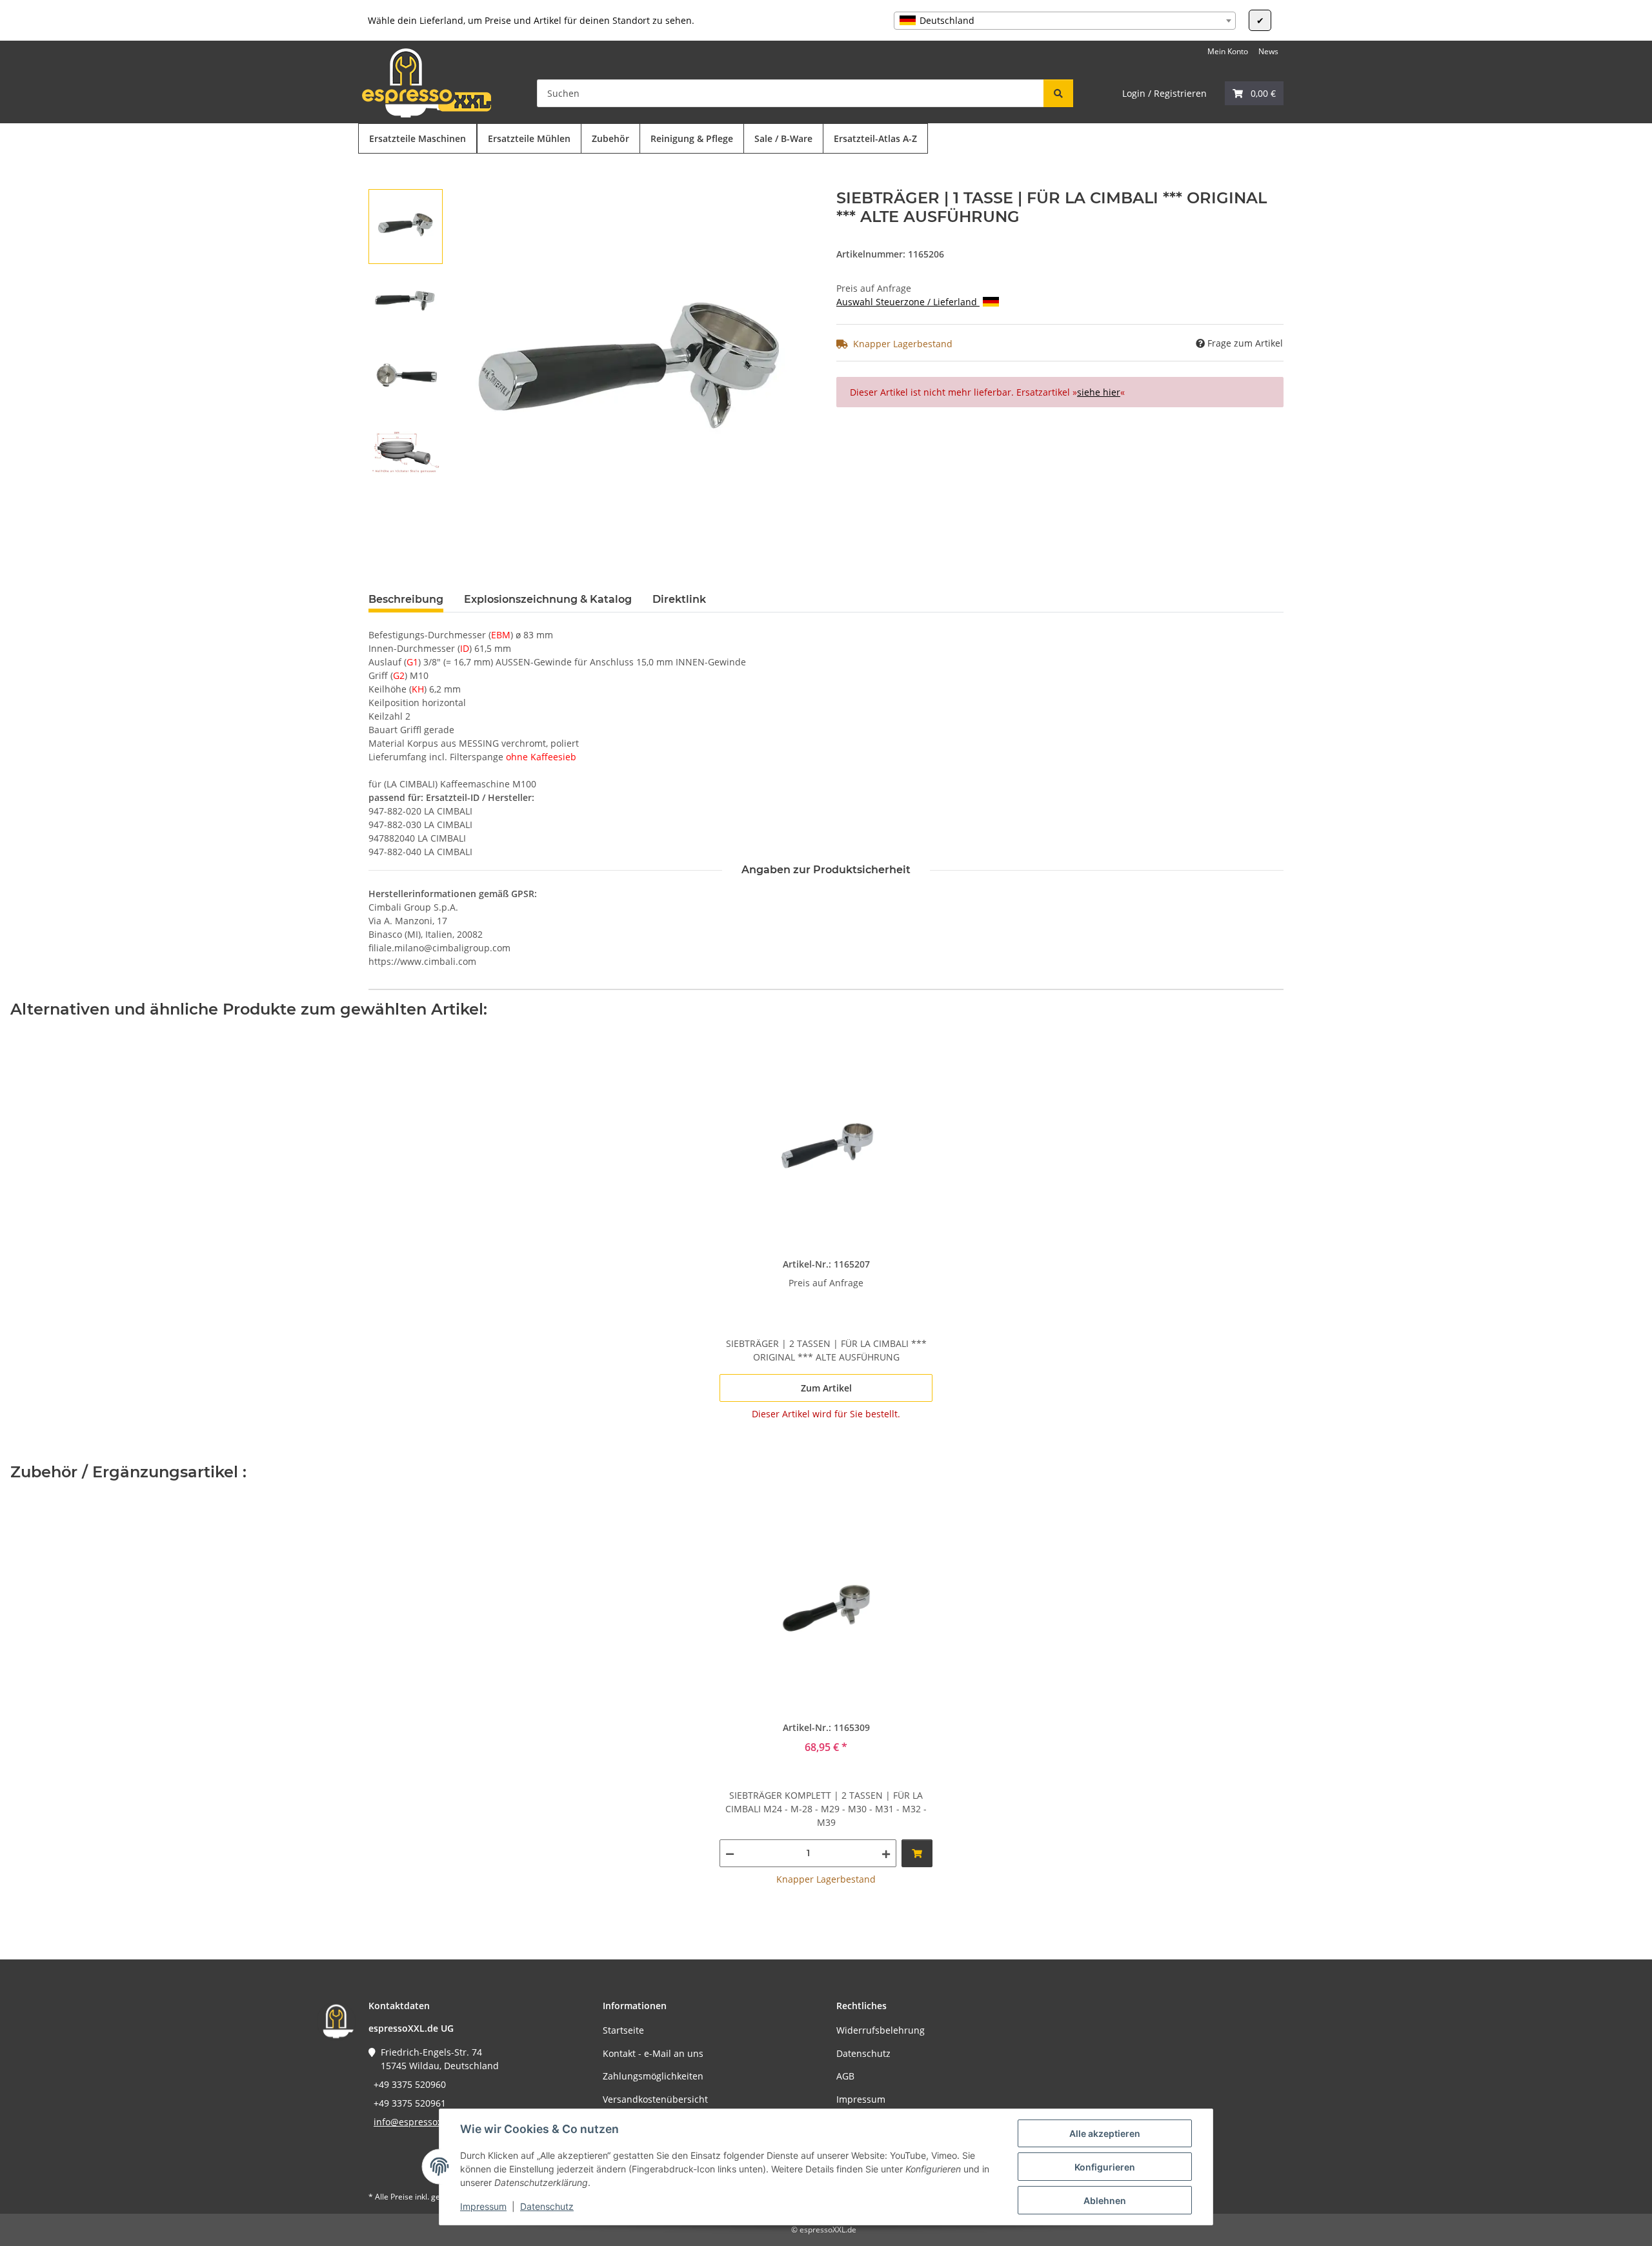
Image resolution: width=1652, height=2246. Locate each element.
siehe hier (1099, 392)
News (1268, 51)
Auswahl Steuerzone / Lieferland (908, 302)
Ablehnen (1105, 2200)
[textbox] (1065, 21)
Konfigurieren (1105, 2167)
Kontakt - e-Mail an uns (653, 2053)
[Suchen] (1058, 93)
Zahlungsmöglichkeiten (653, 2076)
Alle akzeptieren (1105, 2133)
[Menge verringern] (730, 1853)
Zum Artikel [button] (826, 1388)
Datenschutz (547, 2206)
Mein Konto (1228, 51)
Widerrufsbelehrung (881, 2030)
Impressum (483, 2206)
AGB (845, 2076)
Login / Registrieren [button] (1164, 93)
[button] (1254, 93)
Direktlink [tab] (679, 599)
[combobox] (1065, 21)
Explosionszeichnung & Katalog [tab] (548, 599)
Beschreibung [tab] (406, 599)
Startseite (623, 2030)
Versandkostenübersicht (655, 2099)
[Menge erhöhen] (886, 1853)
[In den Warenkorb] (379, 182)
